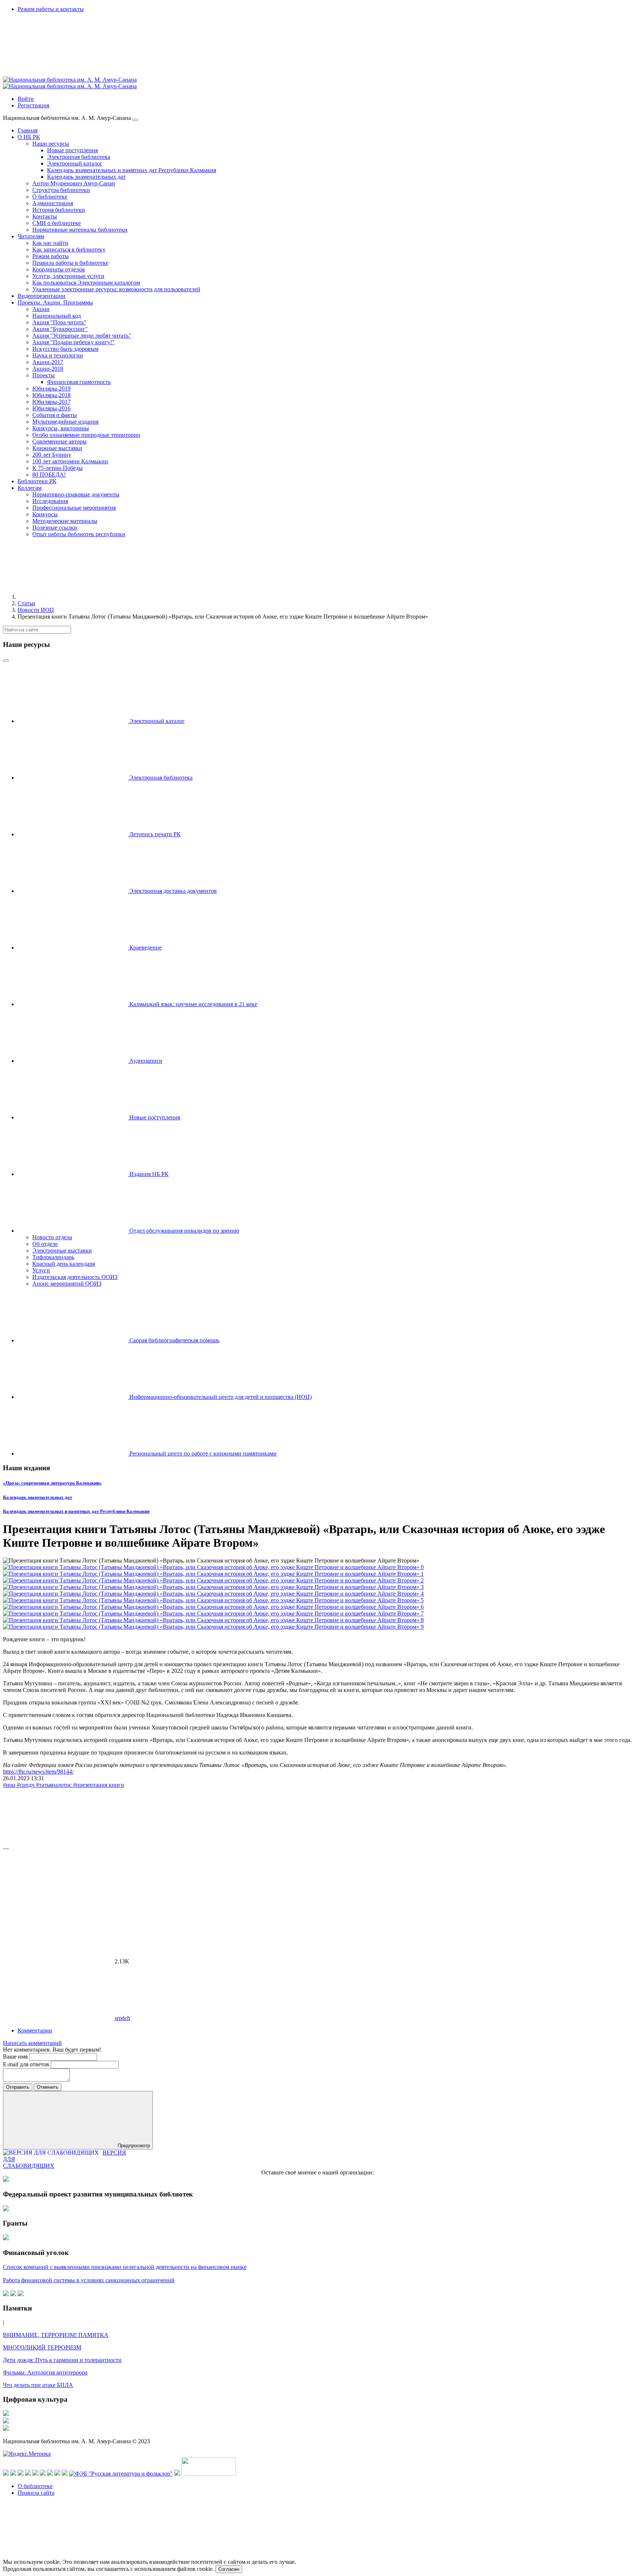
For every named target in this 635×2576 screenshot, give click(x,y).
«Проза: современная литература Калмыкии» (52, 1483)
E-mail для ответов (27, 2064)
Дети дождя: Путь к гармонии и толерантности (62, 2360)
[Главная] (73, 597)
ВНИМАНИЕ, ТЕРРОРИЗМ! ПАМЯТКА (56, 2335)
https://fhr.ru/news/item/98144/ (38, 1772)
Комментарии (35, 2030)
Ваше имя (16, 2057)
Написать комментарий (32, 2043)
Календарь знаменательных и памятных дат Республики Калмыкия (76, 1511)
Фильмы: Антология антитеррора (45, 2372)
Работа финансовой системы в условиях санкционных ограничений (89, 2280)
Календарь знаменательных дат (37, 1497)
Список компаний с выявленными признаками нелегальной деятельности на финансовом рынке (125, 2267)
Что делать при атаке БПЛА (38, 2385)
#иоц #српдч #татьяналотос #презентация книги (64, 1785)
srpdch (122, 2018)
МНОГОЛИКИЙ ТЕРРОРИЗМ (42, 2347)
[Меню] (135, 120)
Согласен (229, 2569)
